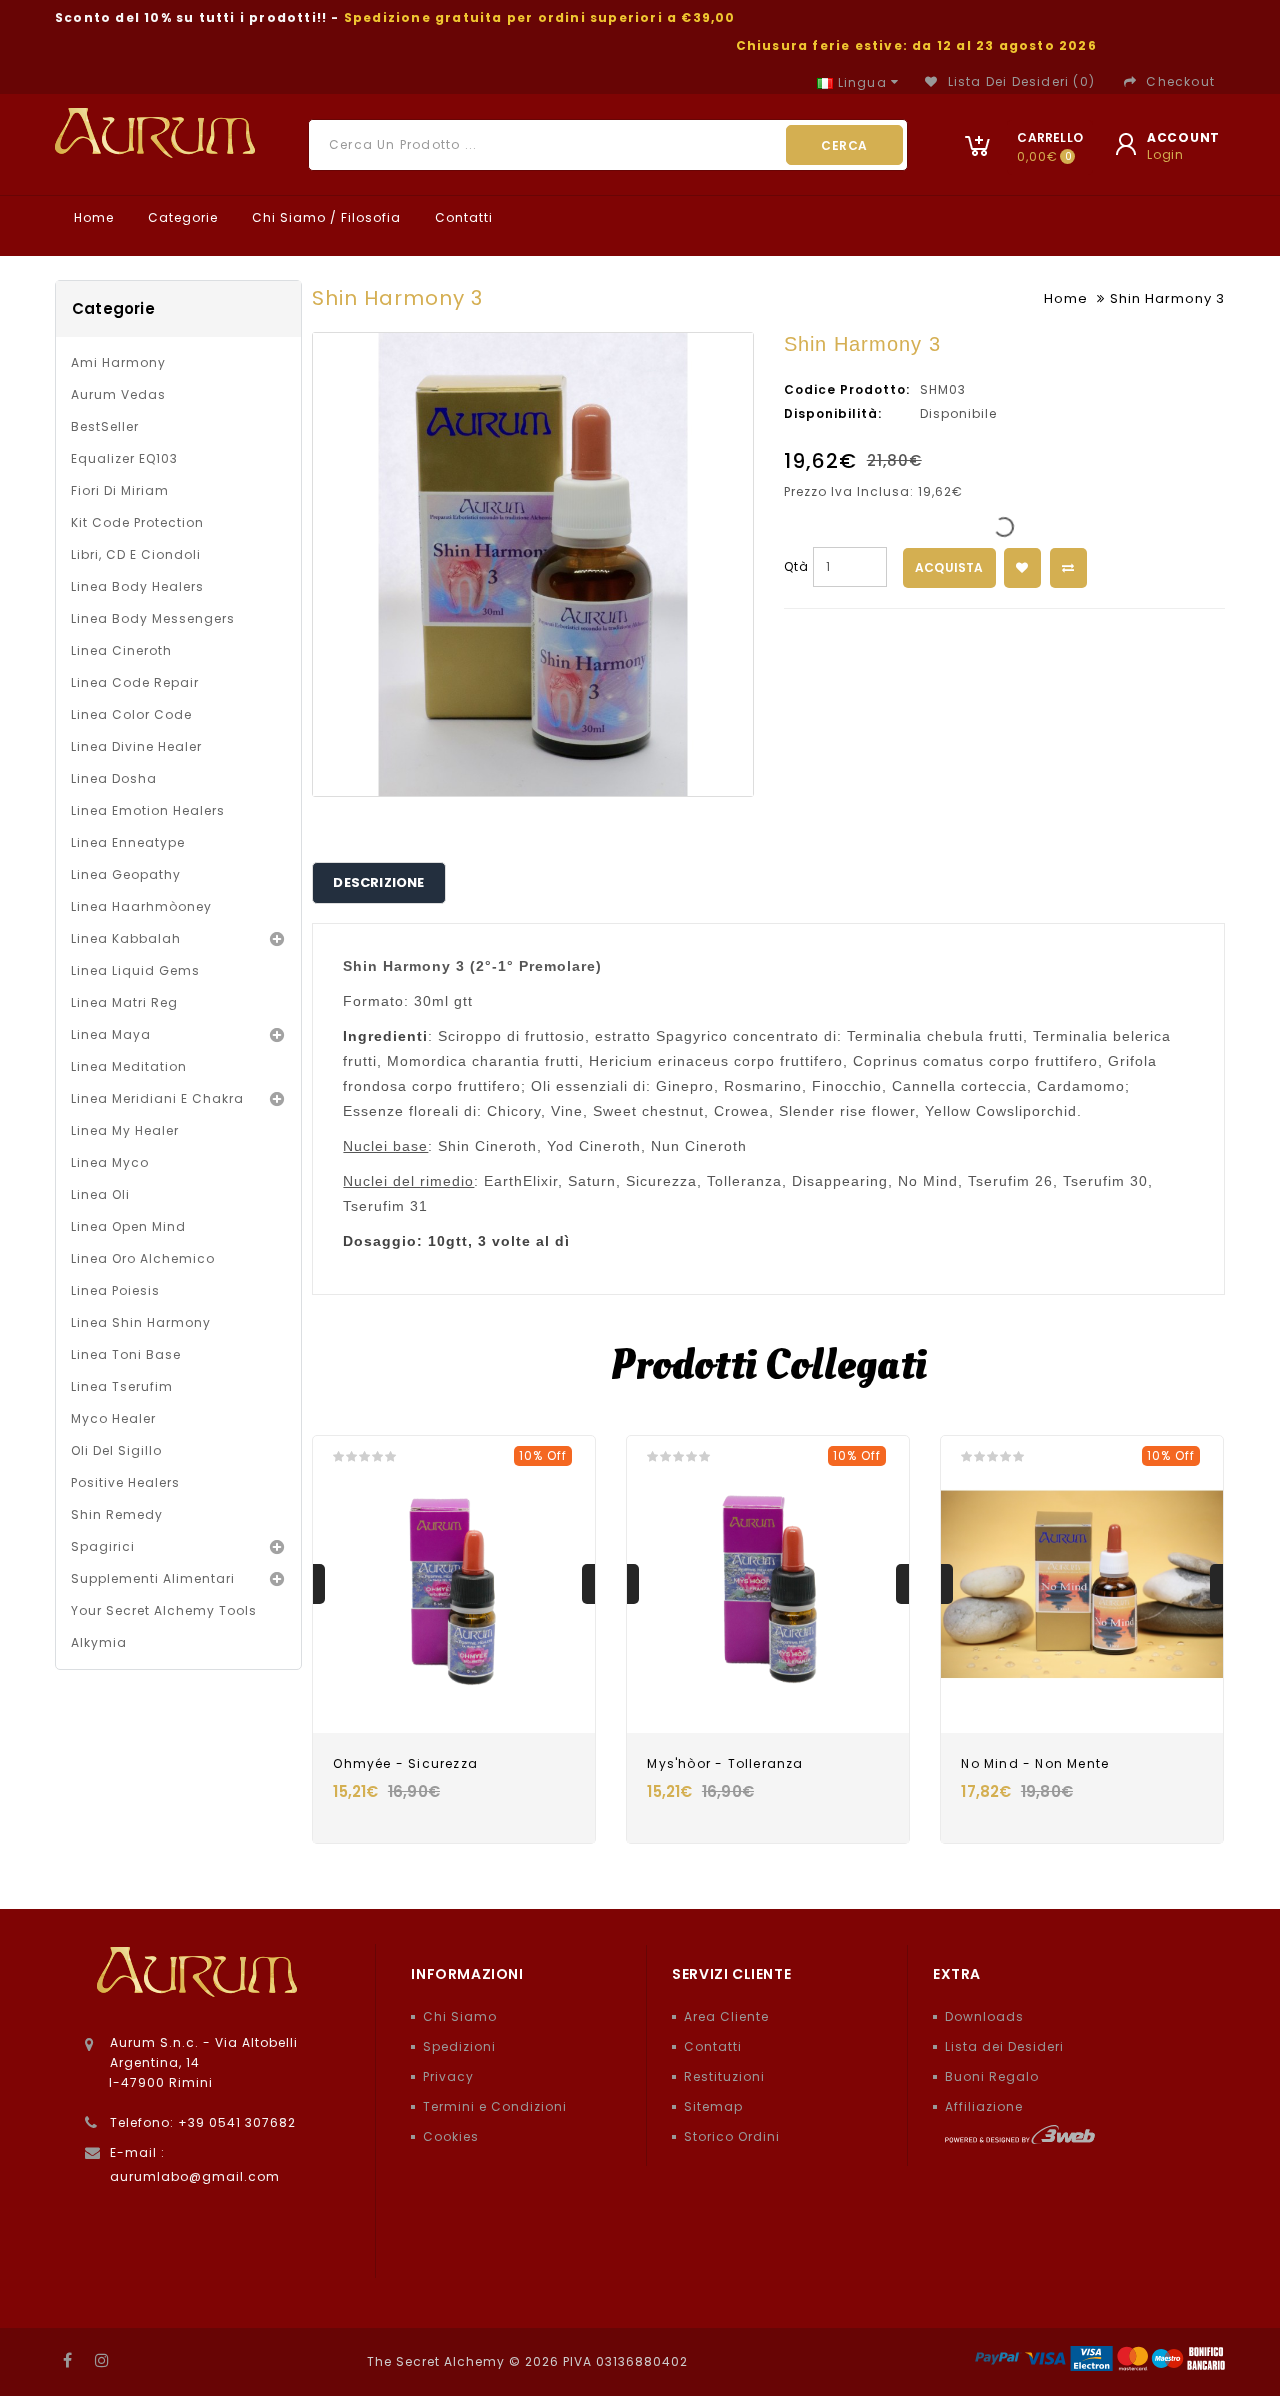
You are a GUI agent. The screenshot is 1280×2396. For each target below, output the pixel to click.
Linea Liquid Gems (135, 970)
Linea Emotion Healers (148, 810)
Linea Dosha (114, 778)
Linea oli (100, 1194)
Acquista (949, 567)
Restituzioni (724, 2076)
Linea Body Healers (137, 586)
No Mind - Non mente (1035, 1763)
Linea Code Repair (135, 682)
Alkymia (99, 1642)
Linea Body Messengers (153, 618)
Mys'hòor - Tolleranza (725, 1763)
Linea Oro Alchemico (143, 1258)
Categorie (181, 217)
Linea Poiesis (115, 1290)
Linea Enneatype (128, 842)
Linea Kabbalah (126, 938)
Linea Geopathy (126, 874)
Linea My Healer (125, 1130)
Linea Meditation (129, 1066)
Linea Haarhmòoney (141, 906)
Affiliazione (984, 2106)
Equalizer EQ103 (124, 458)
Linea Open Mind (128, 1226)
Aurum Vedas (118, 394)
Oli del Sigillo (116, 1450)
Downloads (984, 2016)
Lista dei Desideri (1004, 2046)
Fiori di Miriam (120, 490)
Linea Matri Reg (124, 1002)
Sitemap (713, 2106)
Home (92, 217)
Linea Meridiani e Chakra (157, 1098)
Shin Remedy (117, 1514)
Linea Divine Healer (136, 746)
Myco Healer (113, 1418)
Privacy (448, 2076)
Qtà (796, 566)
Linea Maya (111, 1034)
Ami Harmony (118, 362)
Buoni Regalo (992, 2076)
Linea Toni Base (126, 1354)
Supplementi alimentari (153, 1578)
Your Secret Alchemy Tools (164, 1610)
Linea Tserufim (122, 1386)
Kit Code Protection (137, 522)
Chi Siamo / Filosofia (324, 217)
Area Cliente (726, 2016)
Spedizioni (459, 2046)
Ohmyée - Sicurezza (405, 1763)
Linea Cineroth (121, 650)
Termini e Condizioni (495, 2106)
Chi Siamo (460, 2016)
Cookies (451, 2136)
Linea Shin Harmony (141, 1322)
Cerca (844, 145)
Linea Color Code (131, 714)
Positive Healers (125, 1482)
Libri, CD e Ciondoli (136, 554)
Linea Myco (110, 1162)
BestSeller (105, 426)
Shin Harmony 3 (1167, 298)
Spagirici (103, 1546)
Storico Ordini (732, 2136)
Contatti (462, 217)
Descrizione (378, 882)
